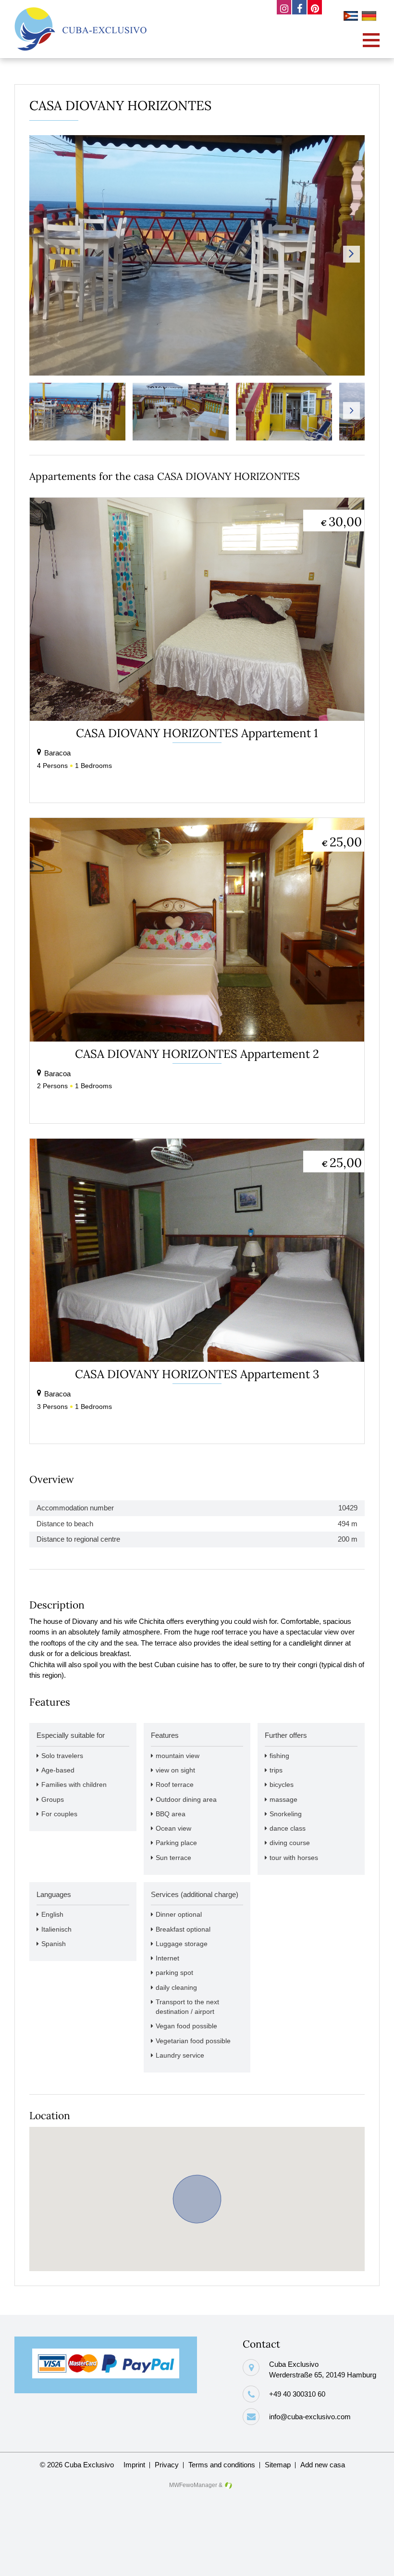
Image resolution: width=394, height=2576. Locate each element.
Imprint (134, 2465)
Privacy (167, 2465)
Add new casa (323, 2465)
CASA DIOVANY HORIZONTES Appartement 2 (197, 1054)
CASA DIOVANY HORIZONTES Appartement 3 (197, 1374)
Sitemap (278, 2465)
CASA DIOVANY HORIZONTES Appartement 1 (197, 733)
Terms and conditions (222, 2465)
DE (370, 17)
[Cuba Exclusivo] (80, 29)
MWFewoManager (193, 2485)
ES (352, 17)
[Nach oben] (371, 2561)
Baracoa (57, 753)
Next (351, 254)
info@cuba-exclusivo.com (310, 2417)
